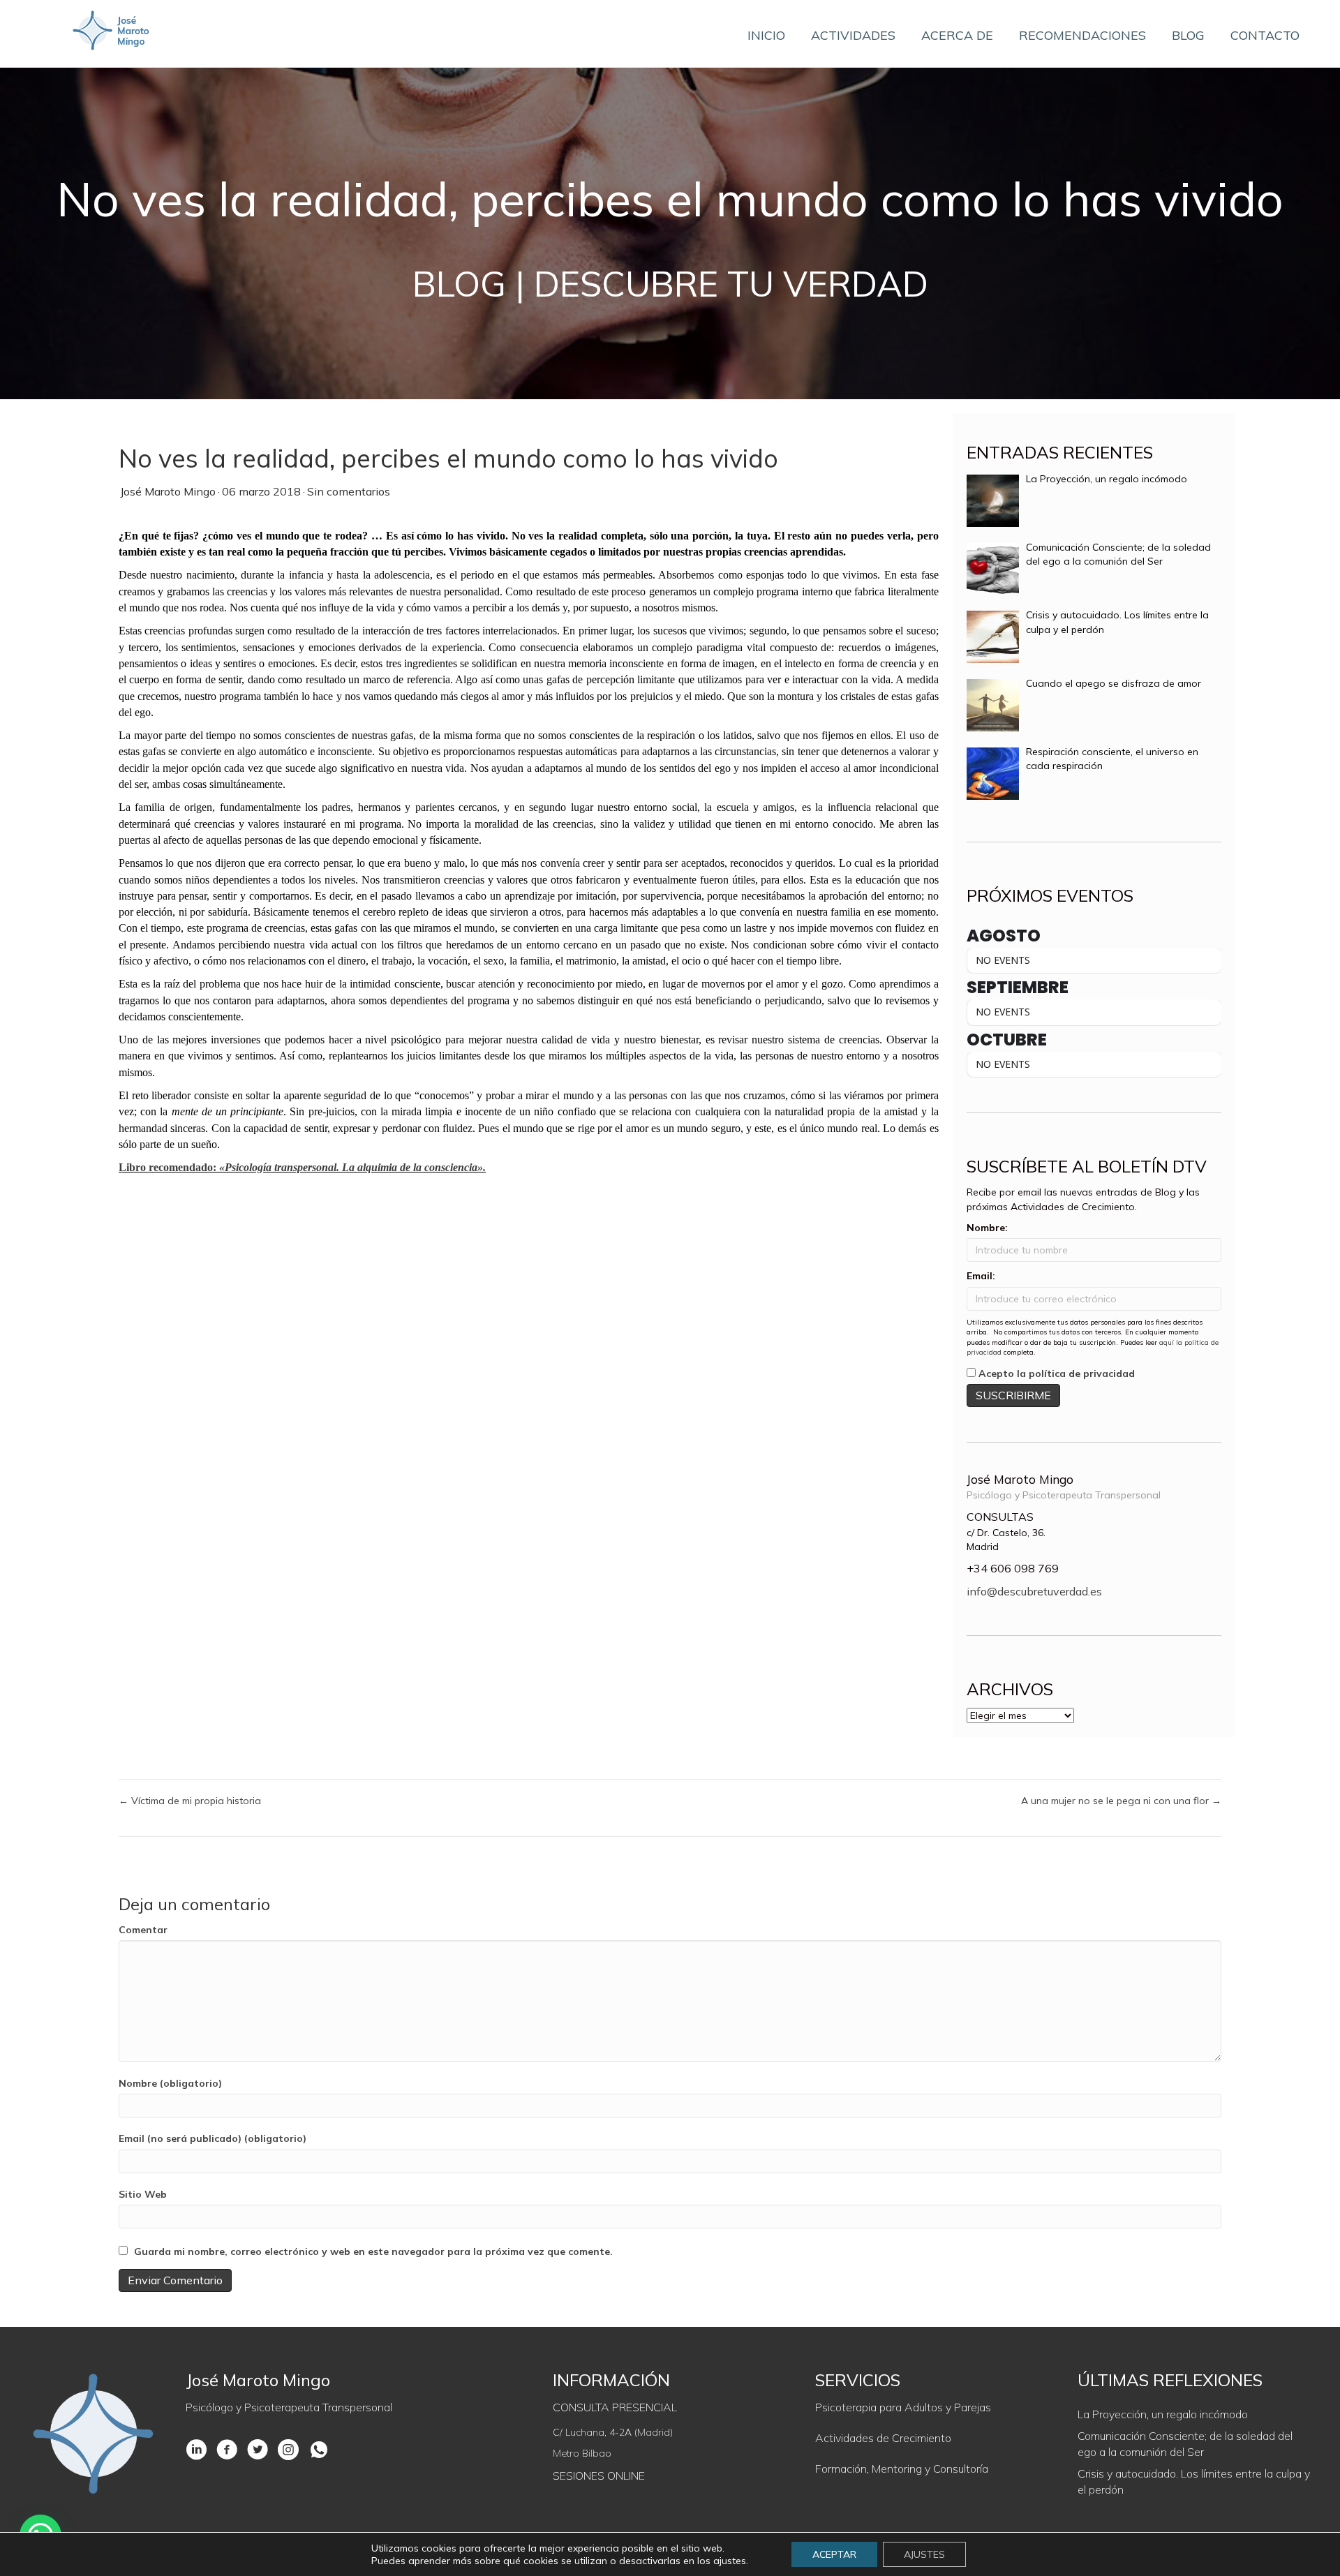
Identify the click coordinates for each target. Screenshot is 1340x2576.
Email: (981, 1276)
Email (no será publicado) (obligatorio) (213, 2138)
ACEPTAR (834, 2554)
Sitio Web (143, 2194)
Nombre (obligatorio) (170, 2083)
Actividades (853, 35)
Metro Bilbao (582, 2453)
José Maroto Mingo (168, 491)
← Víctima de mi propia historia (190, 1801)
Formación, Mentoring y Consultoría (902, 2469)
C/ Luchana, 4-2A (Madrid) (613, 2432)
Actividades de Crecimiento (883, 2438)
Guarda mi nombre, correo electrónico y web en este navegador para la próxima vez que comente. (373, 2251)
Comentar (143, 1930)
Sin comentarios (349, 491)
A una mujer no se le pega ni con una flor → (1121, 1801)
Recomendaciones (1082, 35)
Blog (1188, 35)
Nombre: (987, 1228)
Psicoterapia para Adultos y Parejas (903, 2407)
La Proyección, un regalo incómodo (1163, 2414)
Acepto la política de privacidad (1057, 1373)
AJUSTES (924, 2554)
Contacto (1265, 35)
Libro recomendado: (302, 1167)
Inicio (766, 35)
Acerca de (957, 35)
